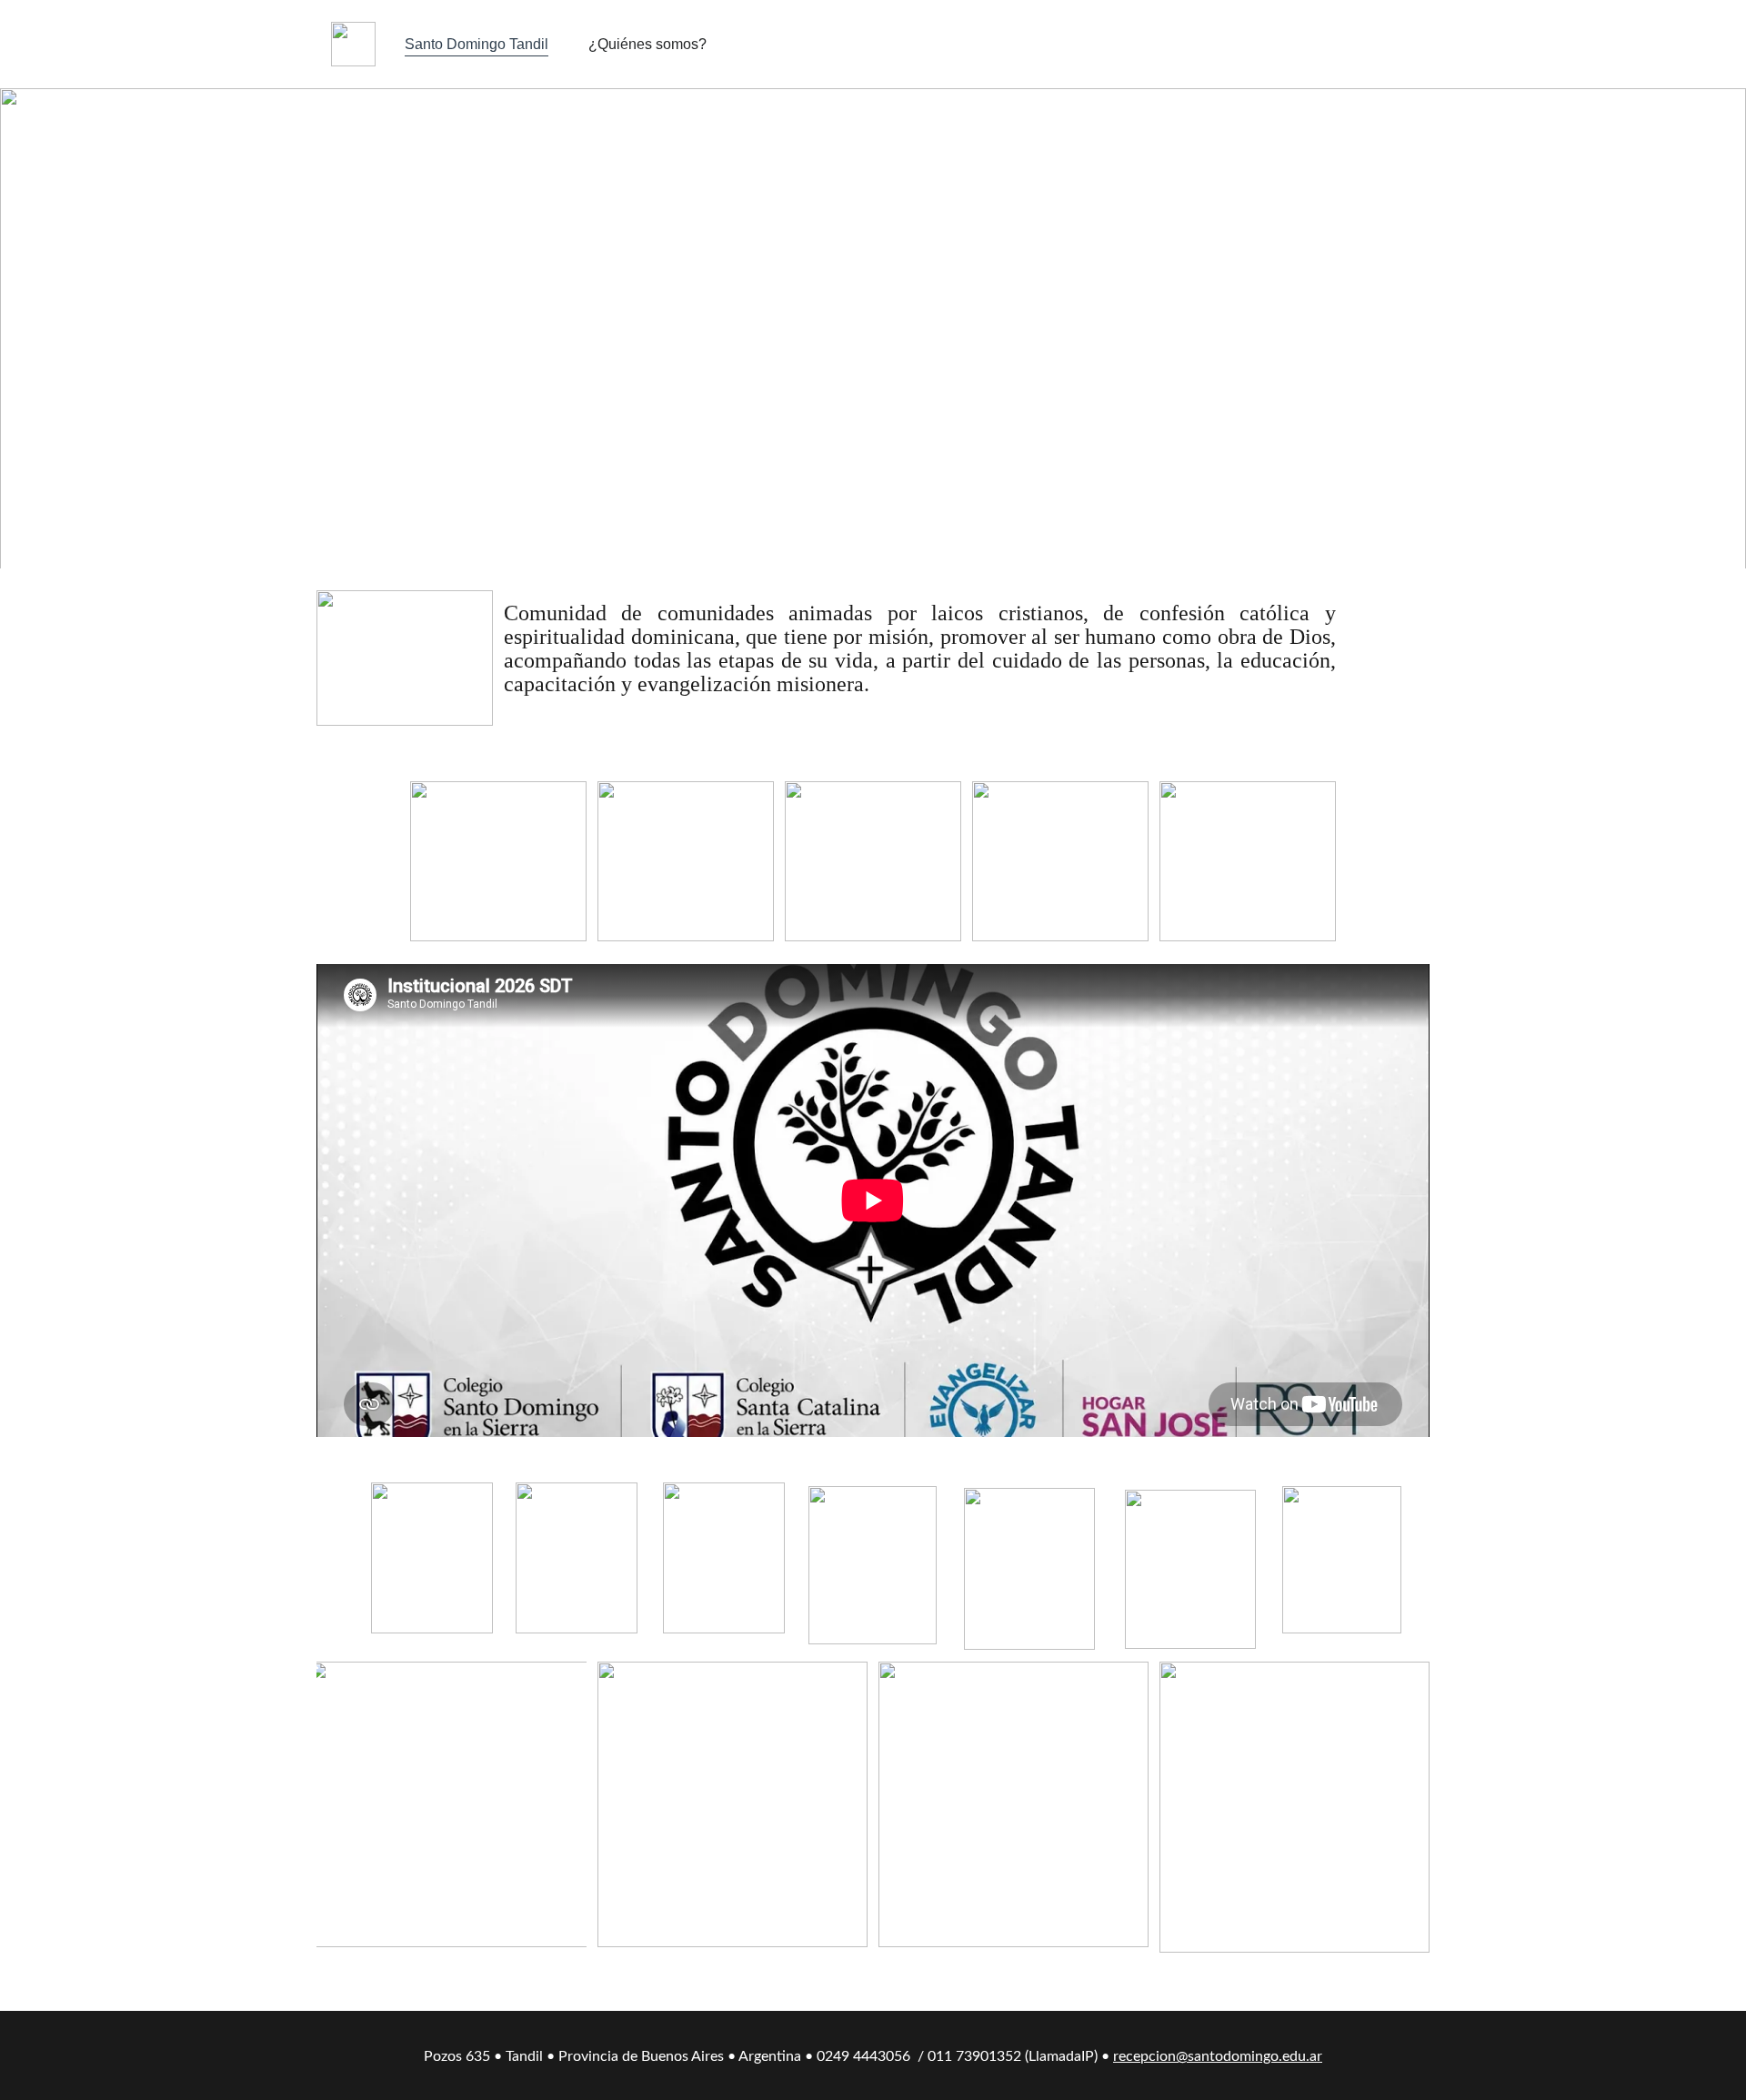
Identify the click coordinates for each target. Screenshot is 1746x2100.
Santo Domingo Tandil (477, 44)
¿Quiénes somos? (647, 44)
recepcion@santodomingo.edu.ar (1218, 2056)
